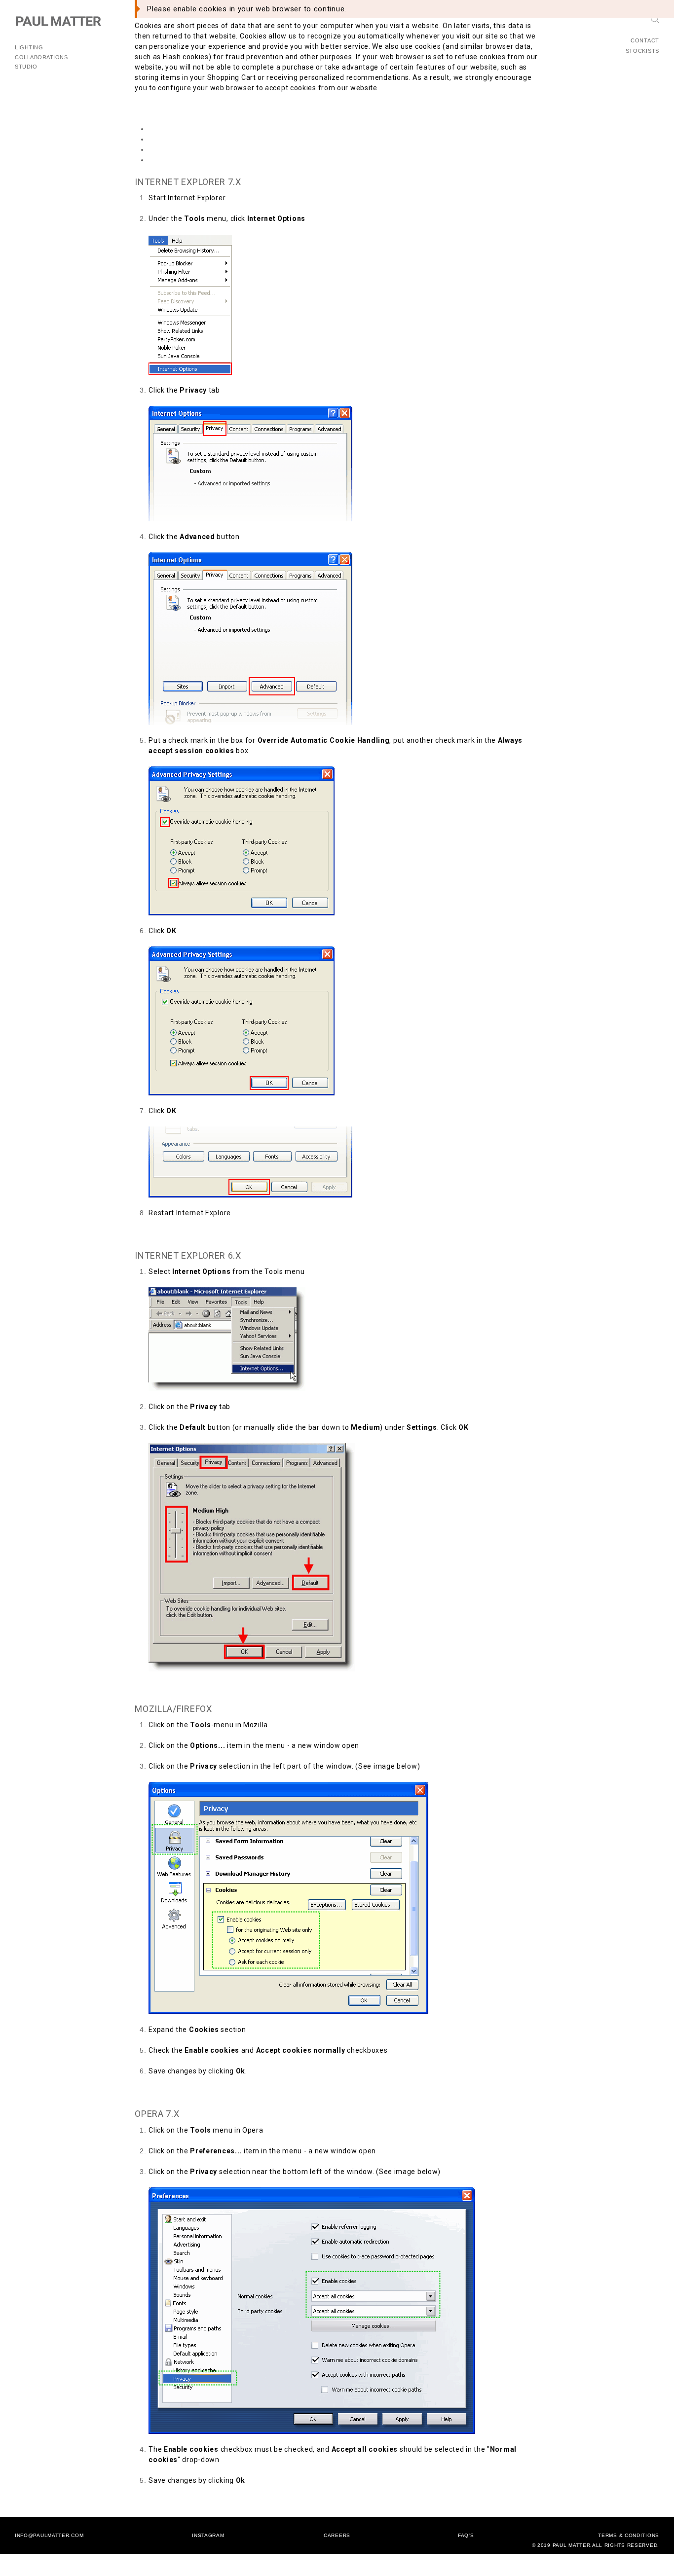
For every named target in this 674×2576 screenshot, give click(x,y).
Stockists (642, 51)
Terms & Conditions (629, 2535)
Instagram (208, 2535)
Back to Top (155, 1234)
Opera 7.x (166, 160)
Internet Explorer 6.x (184, 139)
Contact (645, 40)
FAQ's (466, 2535)
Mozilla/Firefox (174, 149)
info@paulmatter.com (49, 2535)
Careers (337, 2535)
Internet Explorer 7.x (184, 129)
